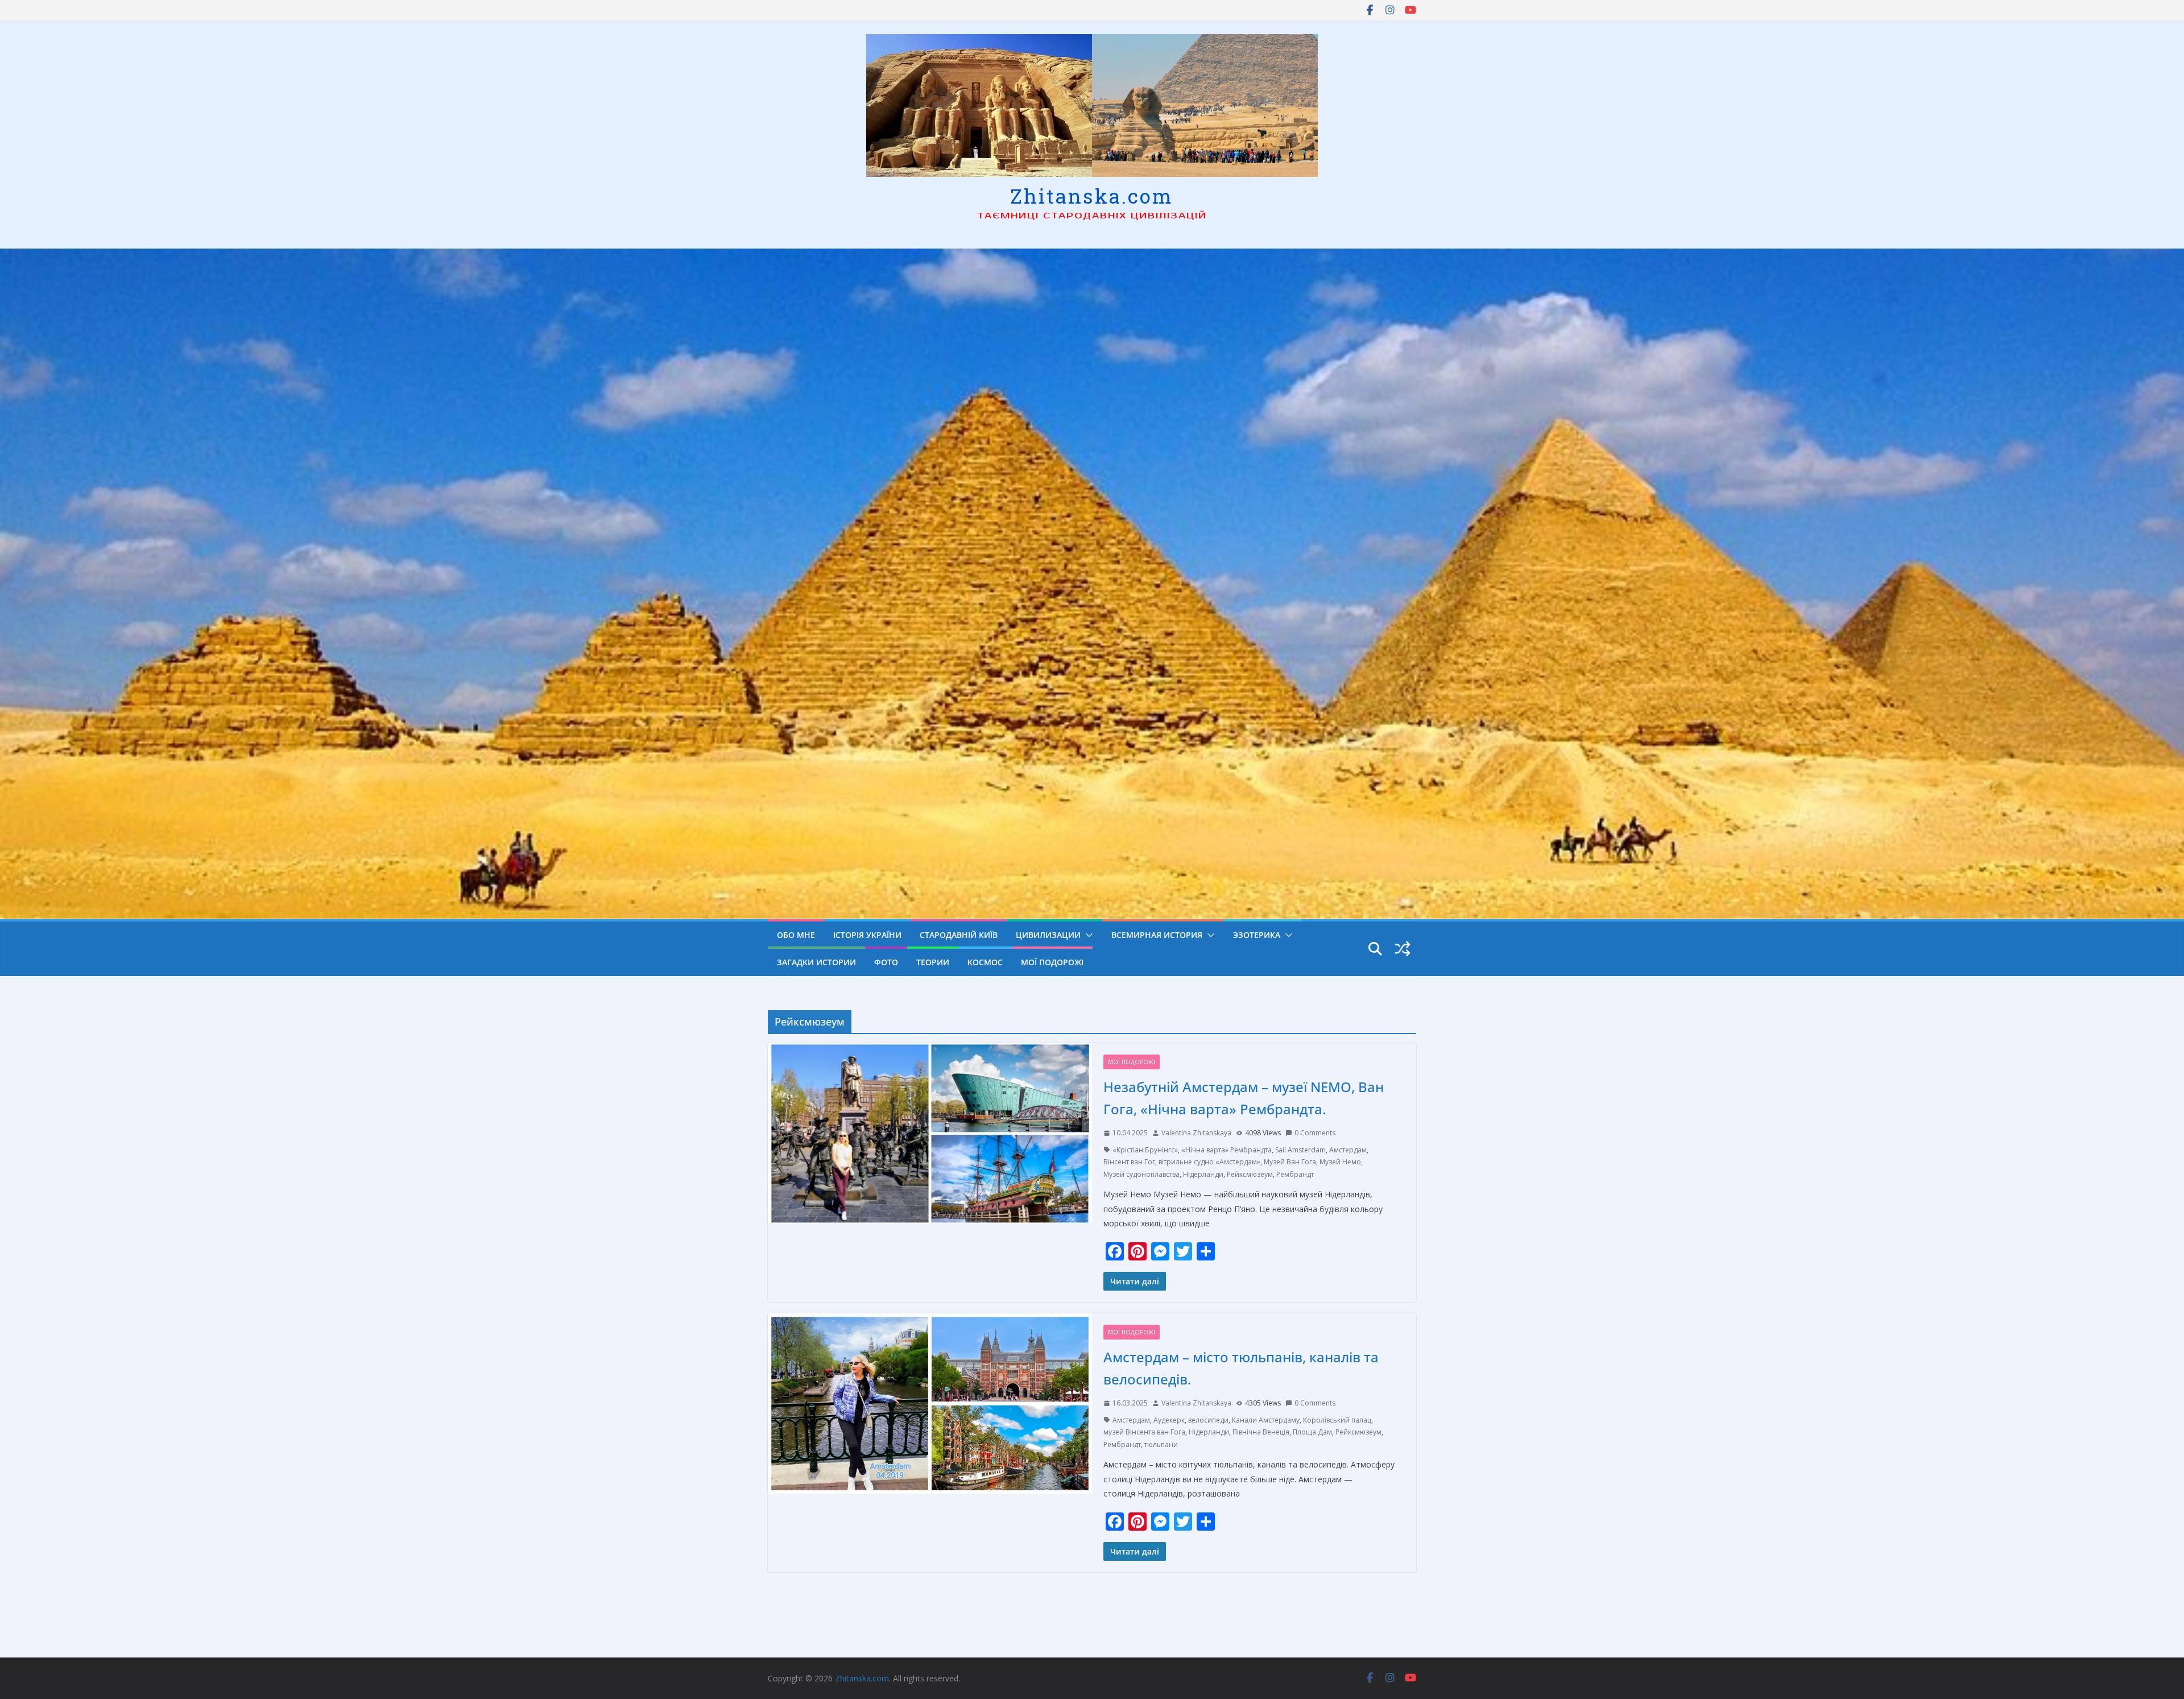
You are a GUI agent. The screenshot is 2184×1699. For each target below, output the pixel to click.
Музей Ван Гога (1290, 1162)
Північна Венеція (1261, 1432)
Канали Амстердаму (1266, 1420)
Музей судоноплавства (1141, 1174)
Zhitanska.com (1092, 196)
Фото (886, 962)
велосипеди (1208, 1420)
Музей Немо (1340, 1162)
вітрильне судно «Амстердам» (1209, 1162)
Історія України (867, 935)
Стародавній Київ (959, 935)
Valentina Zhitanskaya (1196, 1133)
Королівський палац (1337, 1420)
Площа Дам (1312, 1432)
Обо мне (796, 935)
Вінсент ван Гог (1129, 1162)
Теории (933, 962)
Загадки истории (816, 962)
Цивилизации (1048, 935)
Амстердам (1348, 1150)
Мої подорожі (1052, 962)
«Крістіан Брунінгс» (1145, 1150)
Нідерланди (1203, 1174)
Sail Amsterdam (1300, 1150)
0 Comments (1315, 1133)
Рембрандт (1295, 1174)
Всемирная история (1157, 935)
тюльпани (1161, 1444)
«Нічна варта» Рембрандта (1227, 1150)
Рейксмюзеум (1250, 1174)
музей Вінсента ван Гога (1144, 1432)
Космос (985, 962)
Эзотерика (1257, 935)
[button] (1087, 935)
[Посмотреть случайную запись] (1403, 949)
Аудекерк (1169, 1420)
